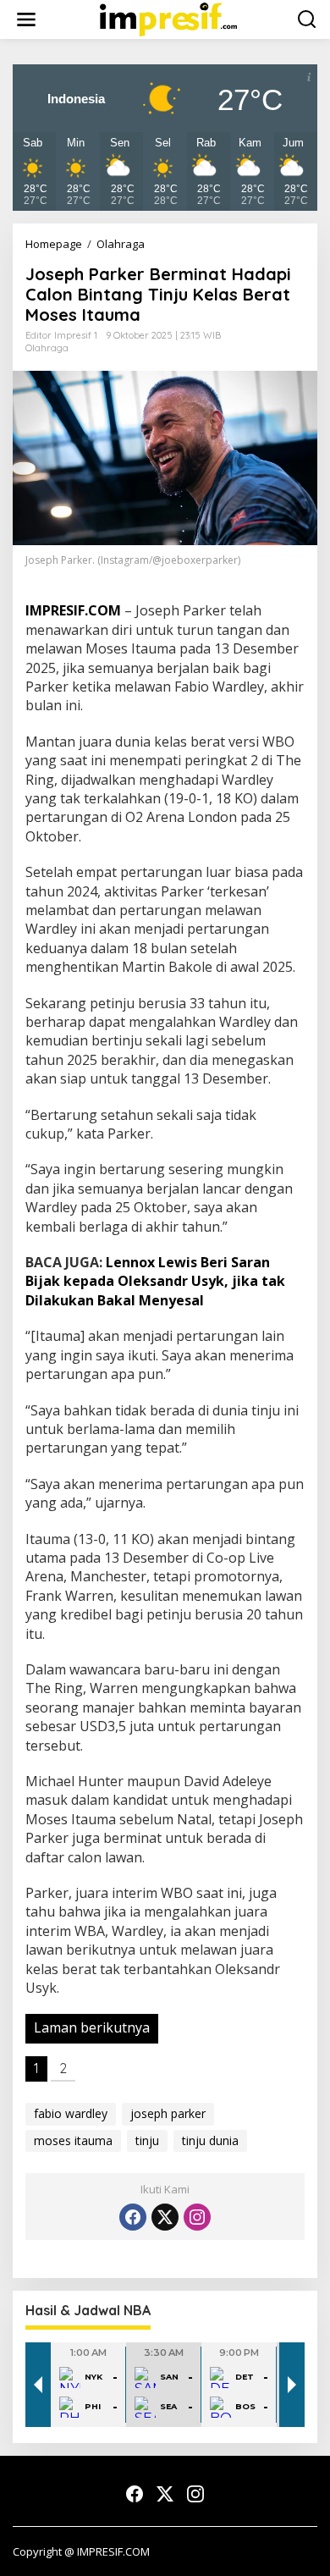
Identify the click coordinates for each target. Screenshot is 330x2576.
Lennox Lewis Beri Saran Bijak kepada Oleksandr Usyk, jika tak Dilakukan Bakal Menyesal (155, 1281)
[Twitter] (165, 2217)
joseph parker (168, 2113)
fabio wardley (71, 2113)
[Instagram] (197, 2217)
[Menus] (26, 19)
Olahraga (47, 348)
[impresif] (168, 18)
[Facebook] (133, 2217)
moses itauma (73, 2140)
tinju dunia (210, 2140)
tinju (147, 2140)
